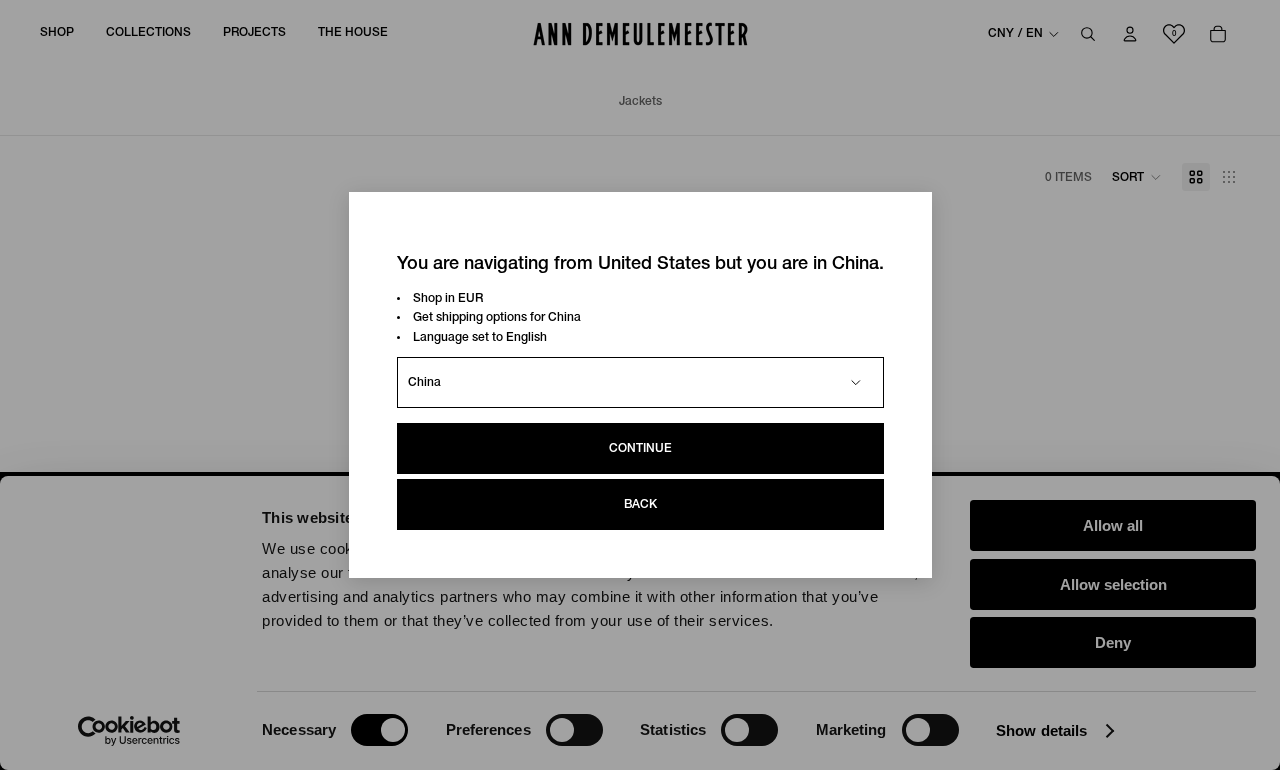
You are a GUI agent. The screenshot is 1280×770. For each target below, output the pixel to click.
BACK (640, 504)
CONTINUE (640, 448)
